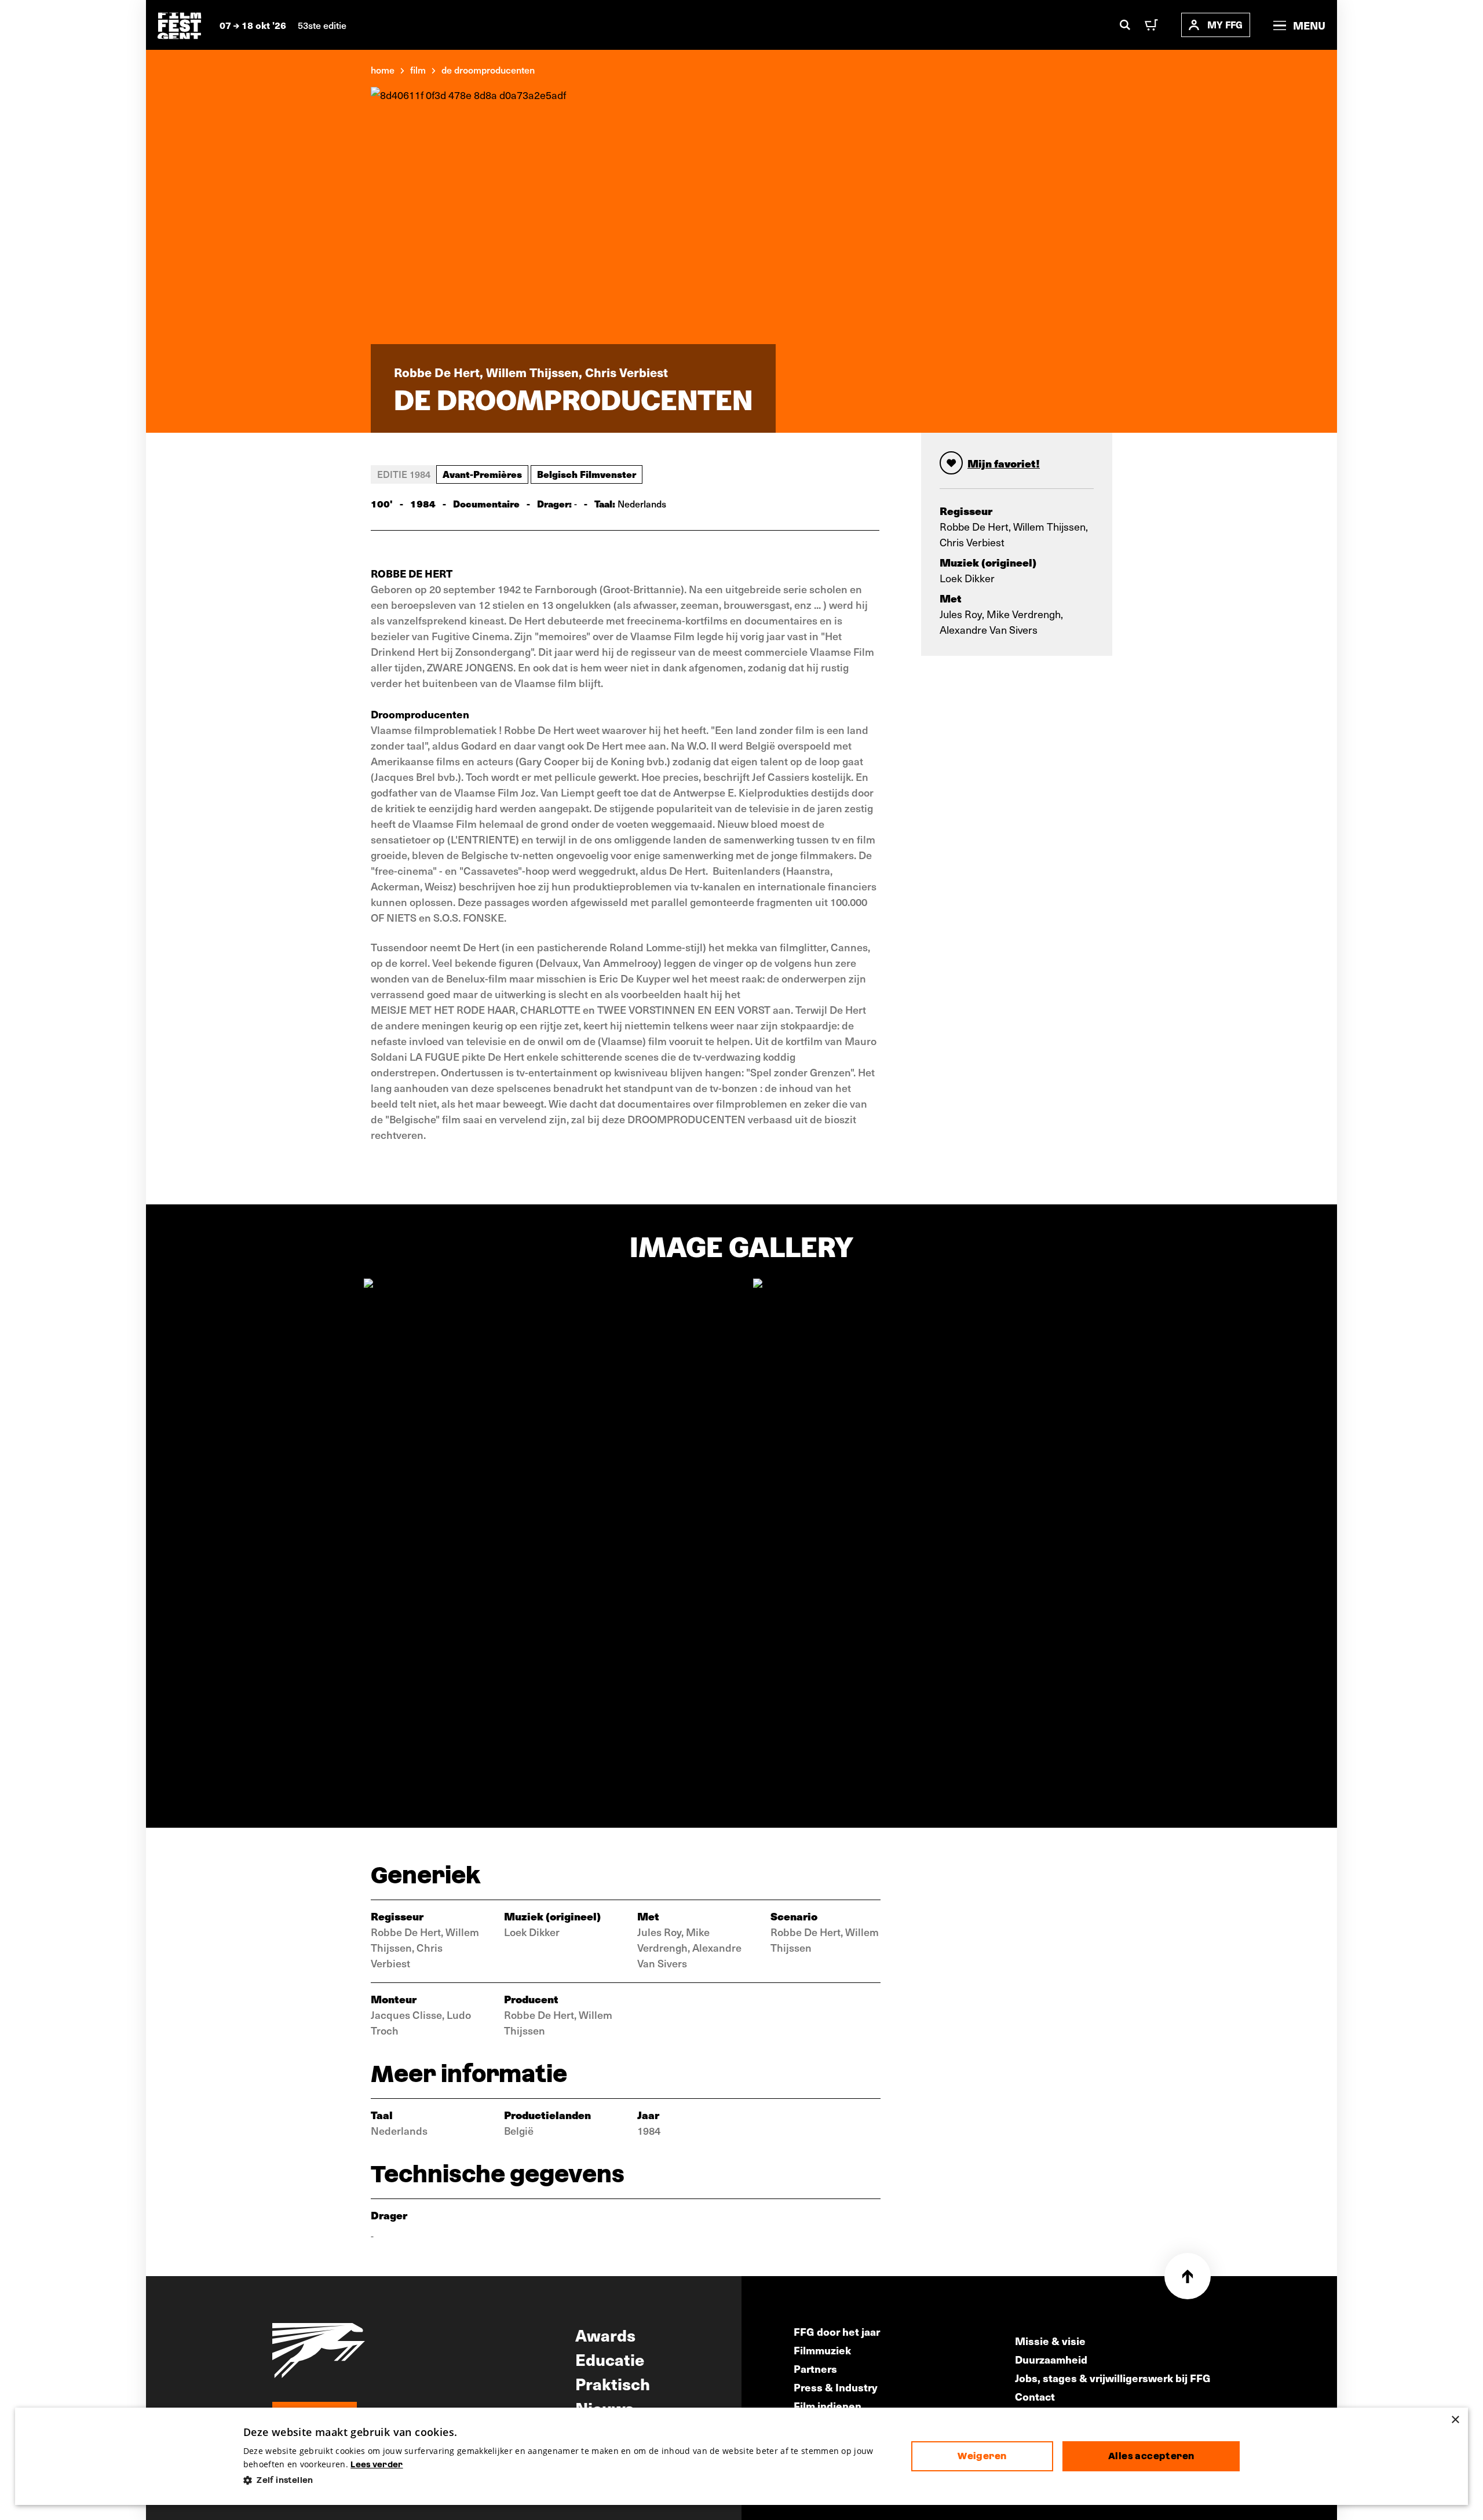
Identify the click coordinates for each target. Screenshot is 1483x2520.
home (383, 70)
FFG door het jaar (837, 2331)
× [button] (1455, 2420)
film (418, 70)
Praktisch (613, 2383)
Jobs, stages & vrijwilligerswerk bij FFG (1113, 2378)
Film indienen (828, 2406)
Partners (815, 2369)
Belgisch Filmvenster (587, 474)
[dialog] (742, 2457)
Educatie (610, 2359)
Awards (605, 2335)
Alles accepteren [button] (1151, 2456)
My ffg (1225, 25)
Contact (1035, 2396)
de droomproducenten (488, 70)
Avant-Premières (482, 474)
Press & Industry (836, 2387)
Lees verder (377, 2464)
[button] (568, 2480)
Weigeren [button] (982, 2456)
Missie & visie (1050, 2341)
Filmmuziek (822, 2350)
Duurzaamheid (1051, 2359)
